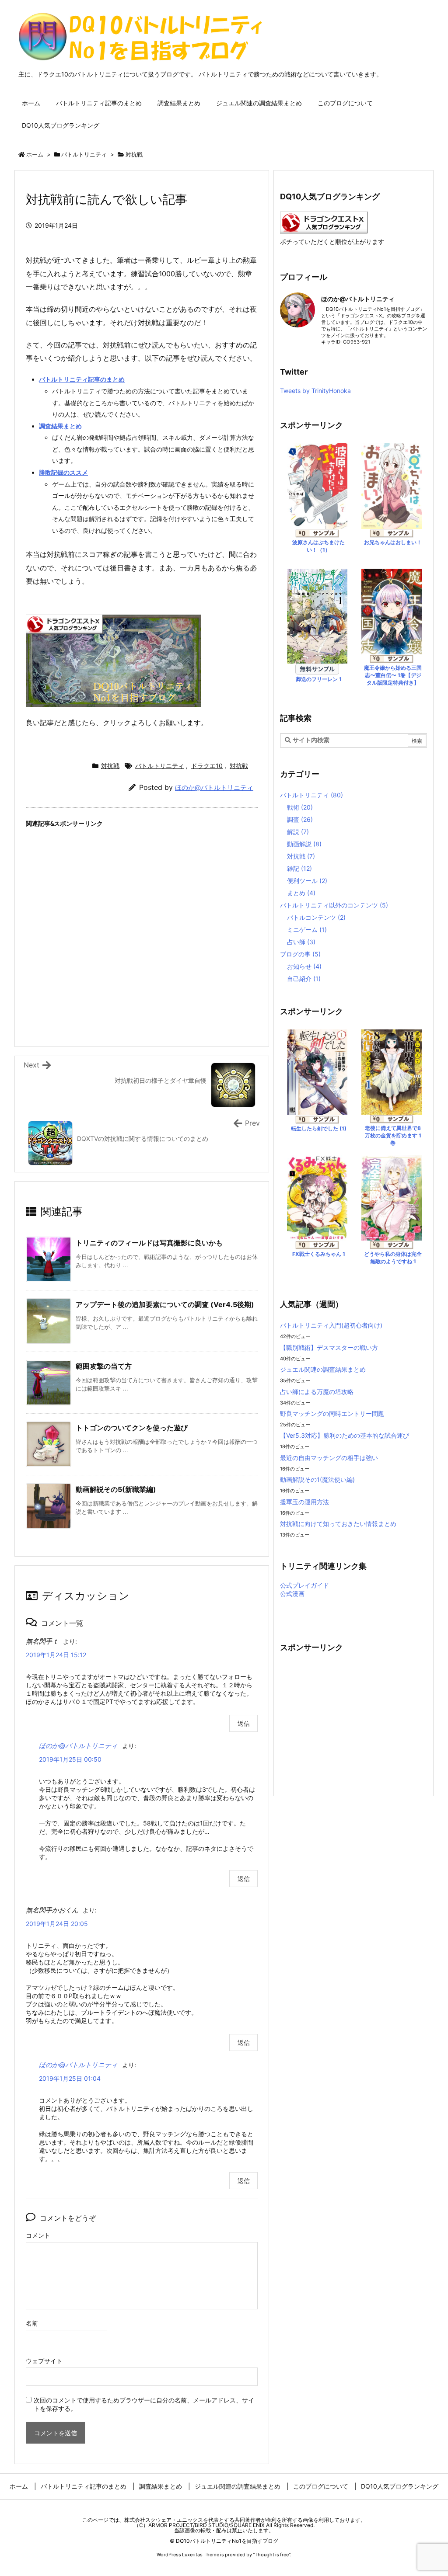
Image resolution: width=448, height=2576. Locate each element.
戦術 (300, 807)
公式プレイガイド (304, 1585)
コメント (38, 2235)
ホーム (35, 154)
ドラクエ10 (207, 766)
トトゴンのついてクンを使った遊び (132, 1428)
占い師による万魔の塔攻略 (317, 1392)
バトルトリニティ (84, 154)
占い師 (301, 942)
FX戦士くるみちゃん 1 (319, 1254)
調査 (300, 819)
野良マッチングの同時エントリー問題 (332, 1413)
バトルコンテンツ (316, 917)
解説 (298, 832)
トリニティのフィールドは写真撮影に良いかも (149, 1243)
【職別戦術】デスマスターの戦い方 (329, 1347)
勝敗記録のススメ (63, 472)
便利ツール (307, 881)
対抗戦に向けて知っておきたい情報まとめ (338, 1524)
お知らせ (304, 966)
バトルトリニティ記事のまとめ (82, 379)
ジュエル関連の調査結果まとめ (323, 1369)
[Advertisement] (142, 909)
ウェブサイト (44, 2361)
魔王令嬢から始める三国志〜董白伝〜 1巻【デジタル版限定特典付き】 (393, 675)
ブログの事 (300, 954)
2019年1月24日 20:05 (57, 1924)
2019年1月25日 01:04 (70, 2078)
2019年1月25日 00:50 (70, 1759)
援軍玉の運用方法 (304, 1502)
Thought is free (272, 2555)
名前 (32, 2323)
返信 (244, 1723)
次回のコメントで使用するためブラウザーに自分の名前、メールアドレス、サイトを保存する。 (144, 2404)
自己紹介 (304, 979)
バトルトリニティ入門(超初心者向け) (331, 1325)
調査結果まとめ (60, 426)
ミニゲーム (307, 930)
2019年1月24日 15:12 (56, 1655)
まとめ (301, 893)
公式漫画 (292, 1594)
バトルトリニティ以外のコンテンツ (334, 905)
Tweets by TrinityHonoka (315, 391)
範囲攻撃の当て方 (104, 1366)
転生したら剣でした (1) (319, 1128)
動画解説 (304, 844)
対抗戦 (134, 154)
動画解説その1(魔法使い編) (317, 1479)
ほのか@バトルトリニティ (214, 787)
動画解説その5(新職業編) (116, 1489)
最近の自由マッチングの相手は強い (329, 1458)
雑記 (299, 868)
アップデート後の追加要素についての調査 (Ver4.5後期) (165, 1304)
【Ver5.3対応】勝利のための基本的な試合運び (345, 1435)
